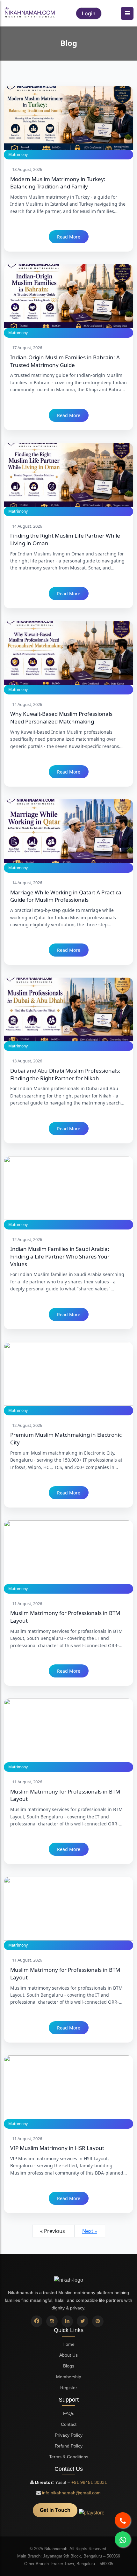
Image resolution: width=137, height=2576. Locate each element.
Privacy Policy (69, 2435)
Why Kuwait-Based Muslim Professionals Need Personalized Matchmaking (61, 718)
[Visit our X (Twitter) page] (83, 2321)
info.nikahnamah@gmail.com (71, 2493)
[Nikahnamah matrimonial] (30, 13)
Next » (90, 2231)
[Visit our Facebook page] (37, 2321)
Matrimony (18, 154)
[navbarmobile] (127, 13)
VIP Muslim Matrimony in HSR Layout (57, 2148)
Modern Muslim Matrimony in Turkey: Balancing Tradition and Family (58, 183)
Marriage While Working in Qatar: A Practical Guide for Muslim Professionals (66, 896)
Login (89, 13)
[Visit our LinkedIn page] (67, 2321)
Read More (69, 237)
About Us (68, 2355)
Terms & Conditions (69, 2457)
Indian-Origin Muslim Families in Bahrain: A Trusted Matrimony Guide (65, 361)
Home (68, 2344)
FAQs (69, 2413)
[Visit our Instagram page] (52, 2321)
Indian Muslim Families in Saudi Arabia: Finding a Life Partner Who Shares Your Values (60, 1256)
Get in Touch (55, 2510)
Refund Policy (69, 2446)
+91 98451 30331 (89, 2482)
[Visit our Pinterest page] (98, 2321)
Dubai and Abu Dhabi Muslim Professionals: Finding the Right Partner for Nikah (65, 1074)
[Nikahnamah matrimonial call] (123, 2520)
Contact (69, 2424)
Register (69, 2388)
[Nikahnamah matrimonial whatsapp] (123, 2539)
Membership (69, 2377)
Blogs (69, 2366)
